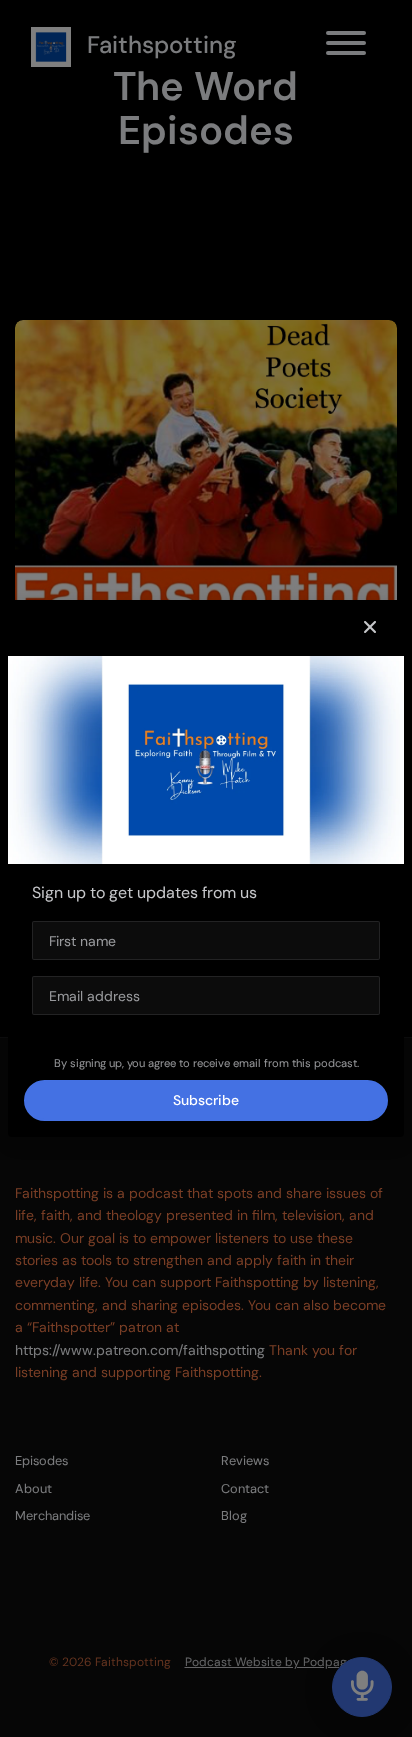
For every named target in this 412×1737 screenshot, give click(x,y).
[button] (370, 628)
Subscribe (206, 1100)
